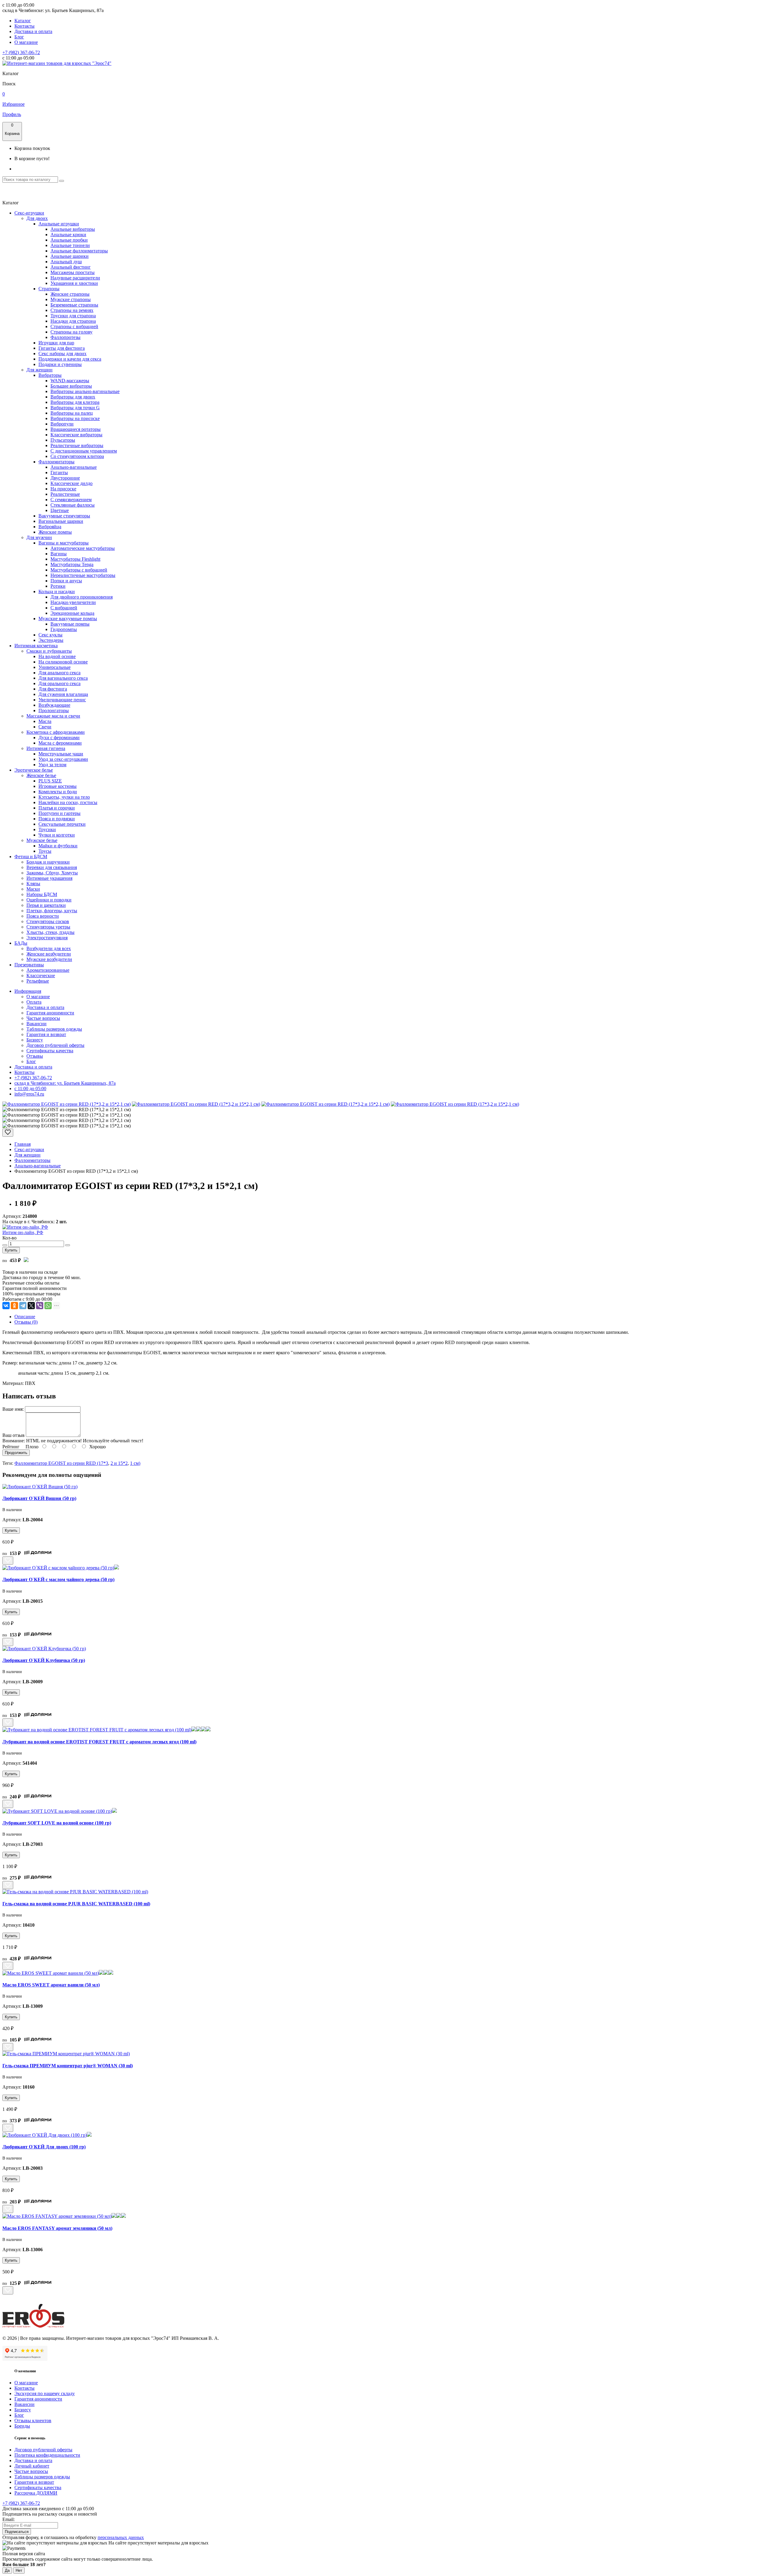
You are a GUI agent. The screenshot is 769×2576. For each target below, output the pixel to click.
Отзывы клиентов (33, 2421)
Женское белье (41, 775)
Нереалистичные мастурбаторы (83, 575)
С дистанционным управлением (84, 451)
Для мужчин (39, 537)
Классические (41, 976)
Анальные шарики (70, 256)
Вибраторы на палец (72, 413)
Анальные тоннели (70, 245)
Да (7, 2570)
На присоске (63, 489)
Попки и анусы (66, 581)
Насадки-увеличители (73, 602)
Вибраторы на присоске (75, 418)
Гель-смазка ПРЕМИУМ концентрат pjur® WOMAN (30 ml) (68, 2066)
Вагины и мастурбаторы (64, 543)
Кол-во (9, 1238)
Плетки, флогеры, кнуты (52, 911)
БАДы (21, 943)
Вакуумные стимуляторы (64, 516)
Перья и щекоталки (46, 905)
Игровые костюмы (58, 786)
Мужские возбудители (49, 959)
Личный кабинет (32, 2466)
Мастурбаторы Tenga (72, 564)
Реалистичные (65, 494)
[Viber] (40, 1306)
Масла (45, 721)
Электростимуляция (47, 938)
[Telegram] (23, 1306)
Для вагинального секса (63, 678)
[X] (31, 1306)
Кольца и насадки (57, 591)
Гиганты (59, 473)
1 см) (135, 1463)
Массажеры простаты (73, 272)
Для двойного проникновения (82, 597)
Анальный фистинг (71, 267)
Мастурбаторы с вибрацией (79, 570)
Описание (25, 1317)
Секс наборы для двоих (62, 354)
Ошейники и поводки (49, 900)
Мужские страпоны (71, 299)
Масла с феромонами (60, 743)
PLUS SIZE (50, 781)
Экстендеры (51, 640)
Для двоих (37, 218)
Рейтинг (11, 1447)
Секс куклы (50, 635)
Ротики (58, 586)
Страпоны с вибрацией (74, 326)
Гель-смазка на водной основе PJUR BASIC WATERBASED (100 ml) (76, 1904)
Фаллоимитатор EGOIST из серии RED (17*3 (61, 1463)
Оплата (34, 1002)
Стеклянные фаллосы (73, 505)
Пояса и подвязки (57, 819)
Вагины (59, 554)
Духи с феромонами (59, 738)
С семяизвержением (71, 500)
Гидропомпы (64, 629)
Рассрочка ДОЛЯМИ (36, 2493)
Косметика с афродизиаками (56, 732)
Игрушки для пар (56, 343)
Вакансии (36, 1024)
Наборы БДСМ (42, 894)
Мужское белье (42, 840)
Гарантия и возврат (46, 1034)
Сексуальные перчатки (62, 824)
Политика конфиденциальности (47, 2455)
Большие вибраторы (71, 386)
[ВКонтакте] (6, 1306)
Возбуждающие (54, 705)
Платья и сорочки (57, 808)
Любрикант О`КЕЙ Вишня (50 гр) (39, 1498)
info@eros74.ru (29, 1094)
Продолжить (16, 1453)
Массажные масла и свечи (53, 716)
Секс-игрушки (29, 213)
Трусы (45, 851)
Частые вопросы (43, 1018)
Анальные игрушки (59, 224)
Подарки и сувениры (60, 364)
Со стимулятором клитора (77, 456)
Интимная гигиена (46, 748)
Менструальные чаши (61, 754)
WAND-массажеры (70, 381)
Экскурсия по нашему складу (45, 2393)
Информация (28, 991)
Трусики (47, 829)
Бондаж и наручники (48, 862)
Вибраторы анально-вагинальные (85, 391)
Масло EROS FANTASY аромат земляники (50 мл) (57, 2228)
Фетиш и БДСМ (31, 857)
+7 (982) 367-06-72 (21, 52)
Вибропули (62, 424)
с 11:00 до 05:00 (30, 1088)
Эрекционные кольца (72, 613)
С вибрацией (64, 608)
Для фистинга (53, 689)
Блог (19, 37)
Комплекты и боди (58, 792)
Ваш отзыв (14, 1435)
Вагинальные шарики (61, 521)
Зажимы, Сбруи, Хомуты (52, 873)
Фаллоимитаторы (56, 462)
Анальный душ (66, 262)
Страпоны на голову (71, 332)
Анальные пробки (69, 240)
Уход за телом (52, 765)
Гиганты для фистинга (62, 348)
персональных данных (121, 2537)
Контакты (24, 26)
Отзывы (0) (26, 1322)
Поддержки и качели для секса (70, 359)
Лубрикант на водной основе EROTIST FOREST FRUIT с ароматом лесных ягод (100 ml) (99, 1742)
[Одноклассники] (14, 1306)
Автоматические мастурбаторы (83, 548)
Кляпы (33, 884)
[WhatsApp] (48, 1306)
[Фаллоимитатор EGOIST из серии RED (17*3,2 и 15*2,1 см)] (67, 1104)
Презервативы (29, 965)
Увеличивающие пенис (62, 700)
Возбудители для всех (49, 948)
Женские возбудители (49, 954)
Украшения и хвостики (74, 283)
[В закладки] (8, 1133)
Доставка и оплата (33, 31)
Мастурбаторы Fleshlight (75, 559)
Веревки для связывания (52, 867)
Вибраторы (50, 375)
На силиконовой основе (63, 662)
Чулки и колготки (57, 835)
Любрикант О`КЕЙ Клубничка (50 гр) (44, 1660)
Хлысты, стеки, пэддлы (50, 932)
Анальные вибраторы (73, 229)
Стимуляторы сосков (48, 921)
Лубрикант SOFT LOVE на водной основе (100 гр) (57, 1823)
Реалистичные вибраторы (77, 445)
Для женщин (40, 370)
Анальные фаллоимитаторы (79, 251)
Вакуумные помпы (70, 624)
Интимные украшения (49, 878)
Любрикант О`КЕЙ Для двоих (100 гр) (44, 2147)
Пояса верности (43, 916)
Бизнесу (35, 1040)
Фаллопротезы (65, 337)
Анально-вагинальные (74, 467)
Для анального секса (59, 673)
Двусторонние (65, 478)
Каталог (23, 21)
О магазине (26, 42)
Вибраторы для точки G (75, 408)
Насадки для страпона (73, 321)
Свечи (45, 727)
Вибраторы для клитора (75, 402)
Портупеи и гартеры (59, 813)
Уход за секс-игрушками (63, 759)
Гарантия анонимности (50, 1013)
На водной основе (57, 656)
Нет (19, 2570)
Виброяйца (50, 527)
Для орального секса (59, 683)
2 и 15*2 (119, 1463)
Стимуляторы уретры (48, 927)
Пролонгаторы (54, 710)
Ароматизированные (48, 970)
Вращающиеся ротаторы (76, 429)
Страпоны (49, 289)
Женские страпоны (70, 294)
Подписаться (17, 2532)
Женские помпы (55, 532)
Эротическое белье (34, 770)
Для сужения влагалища (63, 694)
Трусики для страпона (73, 316)
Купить (11, 1250)
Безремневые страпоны (74, 305)
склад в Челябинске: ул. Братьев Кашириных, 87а (65, 1083)
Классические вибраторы (76, 435)
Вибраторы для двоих (73, 397)
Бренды (22, 2426)
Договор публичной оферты (55, 1045)
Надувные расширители (75, 278)
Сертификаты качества (50, 1051)
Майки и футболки (58, 846)
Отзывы (35, 1056)
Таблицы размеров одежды (54, 1029)
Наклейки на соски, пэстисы (68, 802)
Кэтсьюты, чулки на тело (64, 797)
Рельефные (38, 981)
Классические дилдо (71, 483)
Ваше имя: (13, 1409)
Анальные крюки (68, 235)
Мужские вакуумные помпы (68, 619)
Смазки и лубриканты (49, 651)
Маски (33, 889)
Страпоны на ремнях (72, 310)
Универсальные (55, 667)
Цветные (60, 510)
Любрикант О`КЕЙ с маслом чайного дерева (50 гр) (58, 1579)
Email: (9, 2519)
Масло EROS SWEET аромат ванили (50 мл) (51, 1985)
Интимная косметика (36, 646)
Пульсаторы (63, 440)
